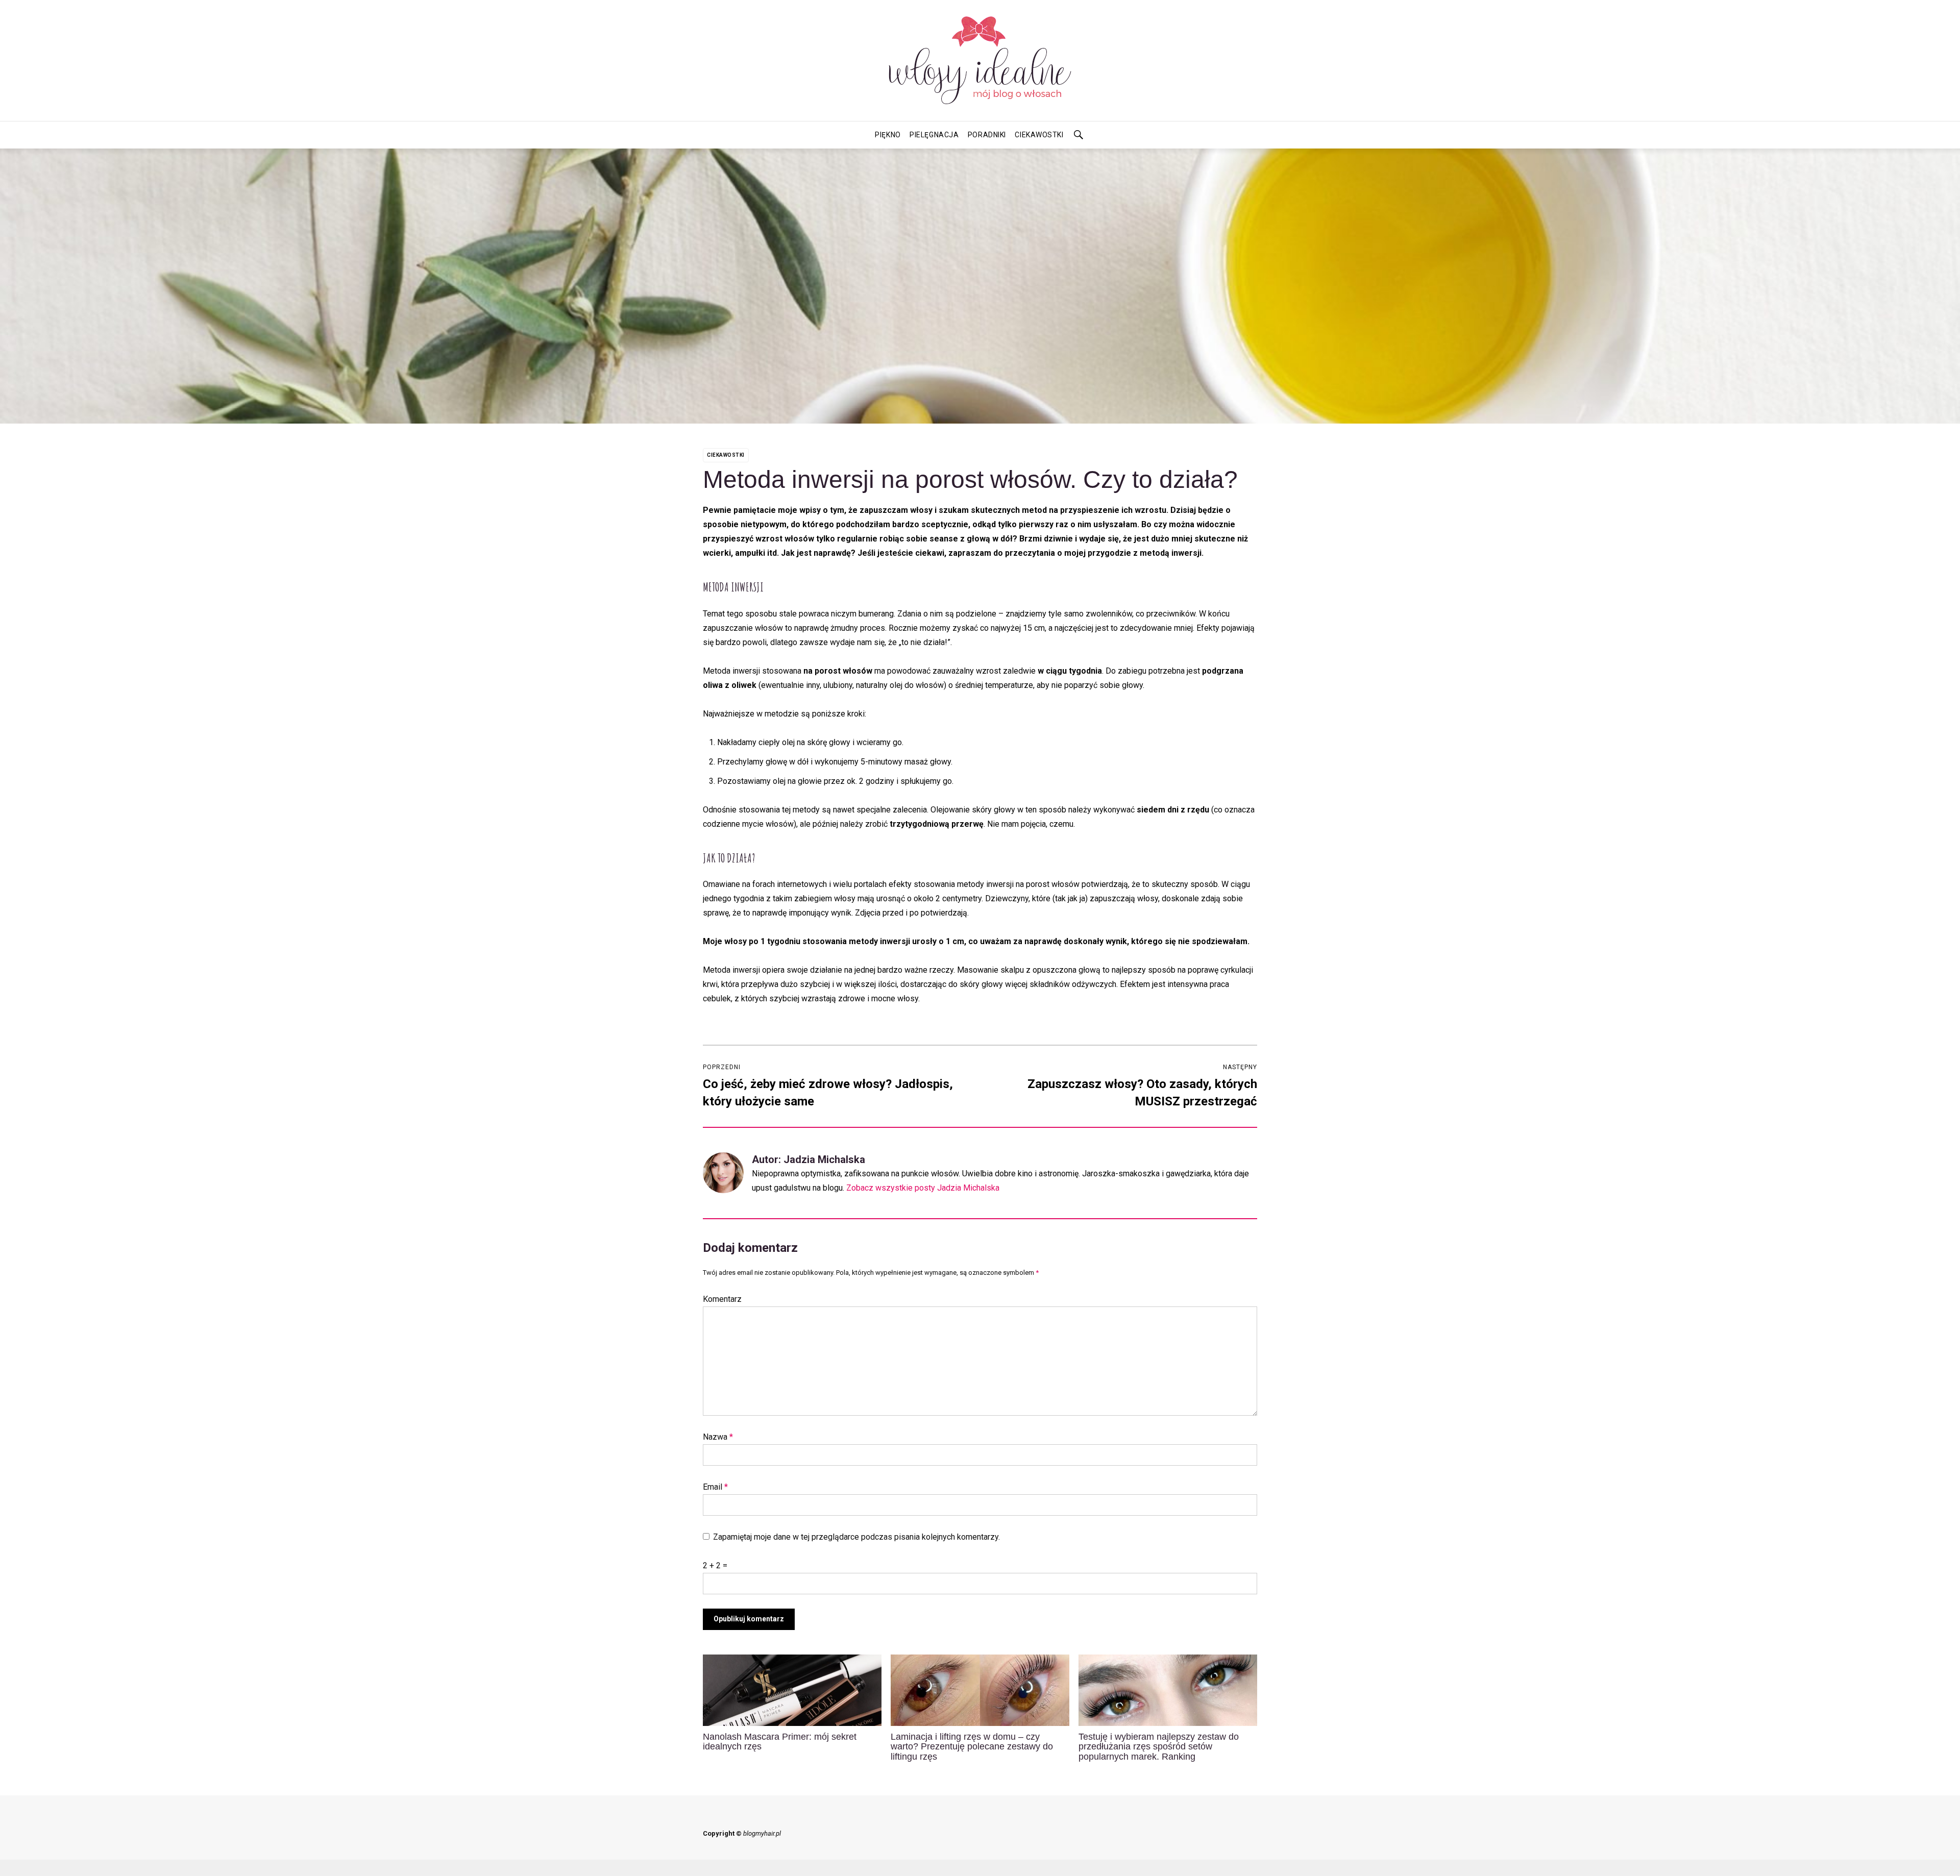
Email (715, 1487)
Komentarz (722, 1299)
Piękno (888, 135)
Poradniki (987, 135)
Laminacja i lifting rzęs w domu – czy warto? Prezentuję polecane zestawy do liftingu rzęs (972, 1747)
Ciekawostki (1039, 135)
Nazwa (718, 1437)
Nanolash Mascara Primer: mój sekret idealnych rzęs (780, 1742)
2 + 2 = (715, 1565)
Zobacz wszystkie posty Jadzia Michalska (923, 1188)
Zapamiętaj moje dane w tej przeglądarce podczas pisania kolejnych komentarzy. (856, 1537)
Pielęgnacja (934, 135)
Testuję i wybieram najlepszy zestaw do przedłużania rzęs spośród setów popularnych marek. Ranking (1159, 1747)
